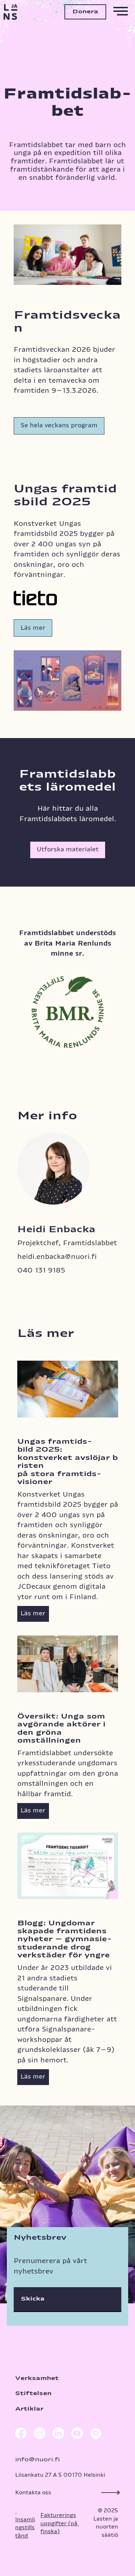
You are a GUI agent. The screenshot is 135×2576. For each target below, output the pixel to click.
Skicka (33, 2299)
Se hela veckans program (59, 425)
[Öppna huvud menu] (121, 12)
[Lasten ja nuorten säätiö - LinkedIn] (58, 2435)
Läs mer (33, 628)
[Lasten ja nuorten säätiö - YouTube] (77, 2435)
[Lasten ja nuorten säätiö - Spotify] (95, 2435)
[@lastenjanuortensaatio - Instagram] (40, 2435)
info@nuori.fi (37, 2460)
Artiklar (29, 2409)
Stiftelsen (33, 2393)
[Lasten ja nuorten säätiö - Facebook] (21, 2435)
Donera (85, 12)
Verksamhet (37, 2378)
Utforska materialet (68, 850)
